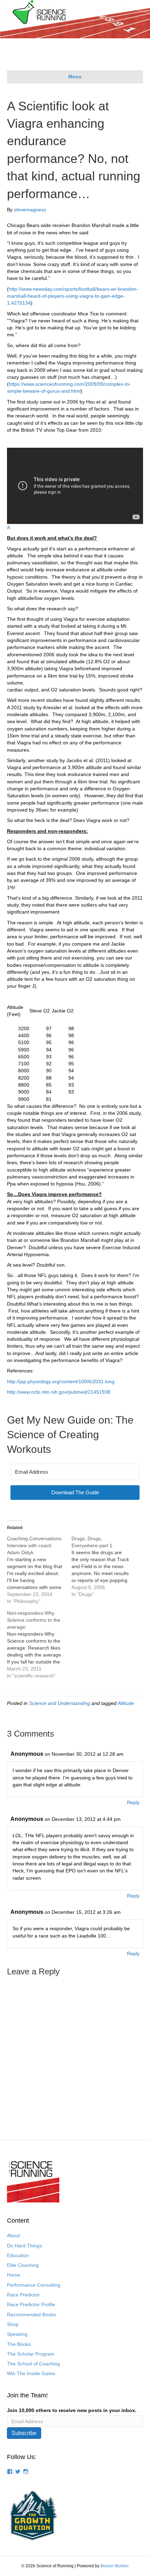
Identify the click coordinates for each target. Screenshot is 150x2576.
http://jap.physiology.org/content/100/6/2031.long (61, 1381)
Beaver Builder (115, 2566)
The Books (19, 2344)
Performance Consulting (34, 2285)
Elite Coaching (23, 2265)
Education (18, 2255)
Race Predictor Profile (31, 2304)
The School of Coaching (33, 2364)
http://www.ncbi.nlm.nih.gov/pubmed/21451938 (59, 1392)
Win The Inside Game (31, 2373)
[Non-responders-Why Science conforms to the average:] (39, 1644)
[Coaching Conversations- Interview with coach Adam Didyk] (39, 1570)
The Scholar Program (31, 2354)
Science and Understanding (59, 1703)
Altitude (126, 1703)
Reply (133, 1802)
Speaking (17, 2334)
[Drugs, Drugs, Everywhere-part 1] (104, 1566)
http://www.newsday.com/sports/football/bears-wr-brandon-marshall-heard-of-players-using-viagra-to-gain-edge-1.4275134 (73, 296)
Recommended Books (31, 2315)
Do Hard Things (24, 2246)
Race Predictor (23, 2295)
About (13, 2236)
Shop (13, 2324)
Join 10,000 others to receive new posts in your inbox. (72, 2410)
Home (14, 2275)
